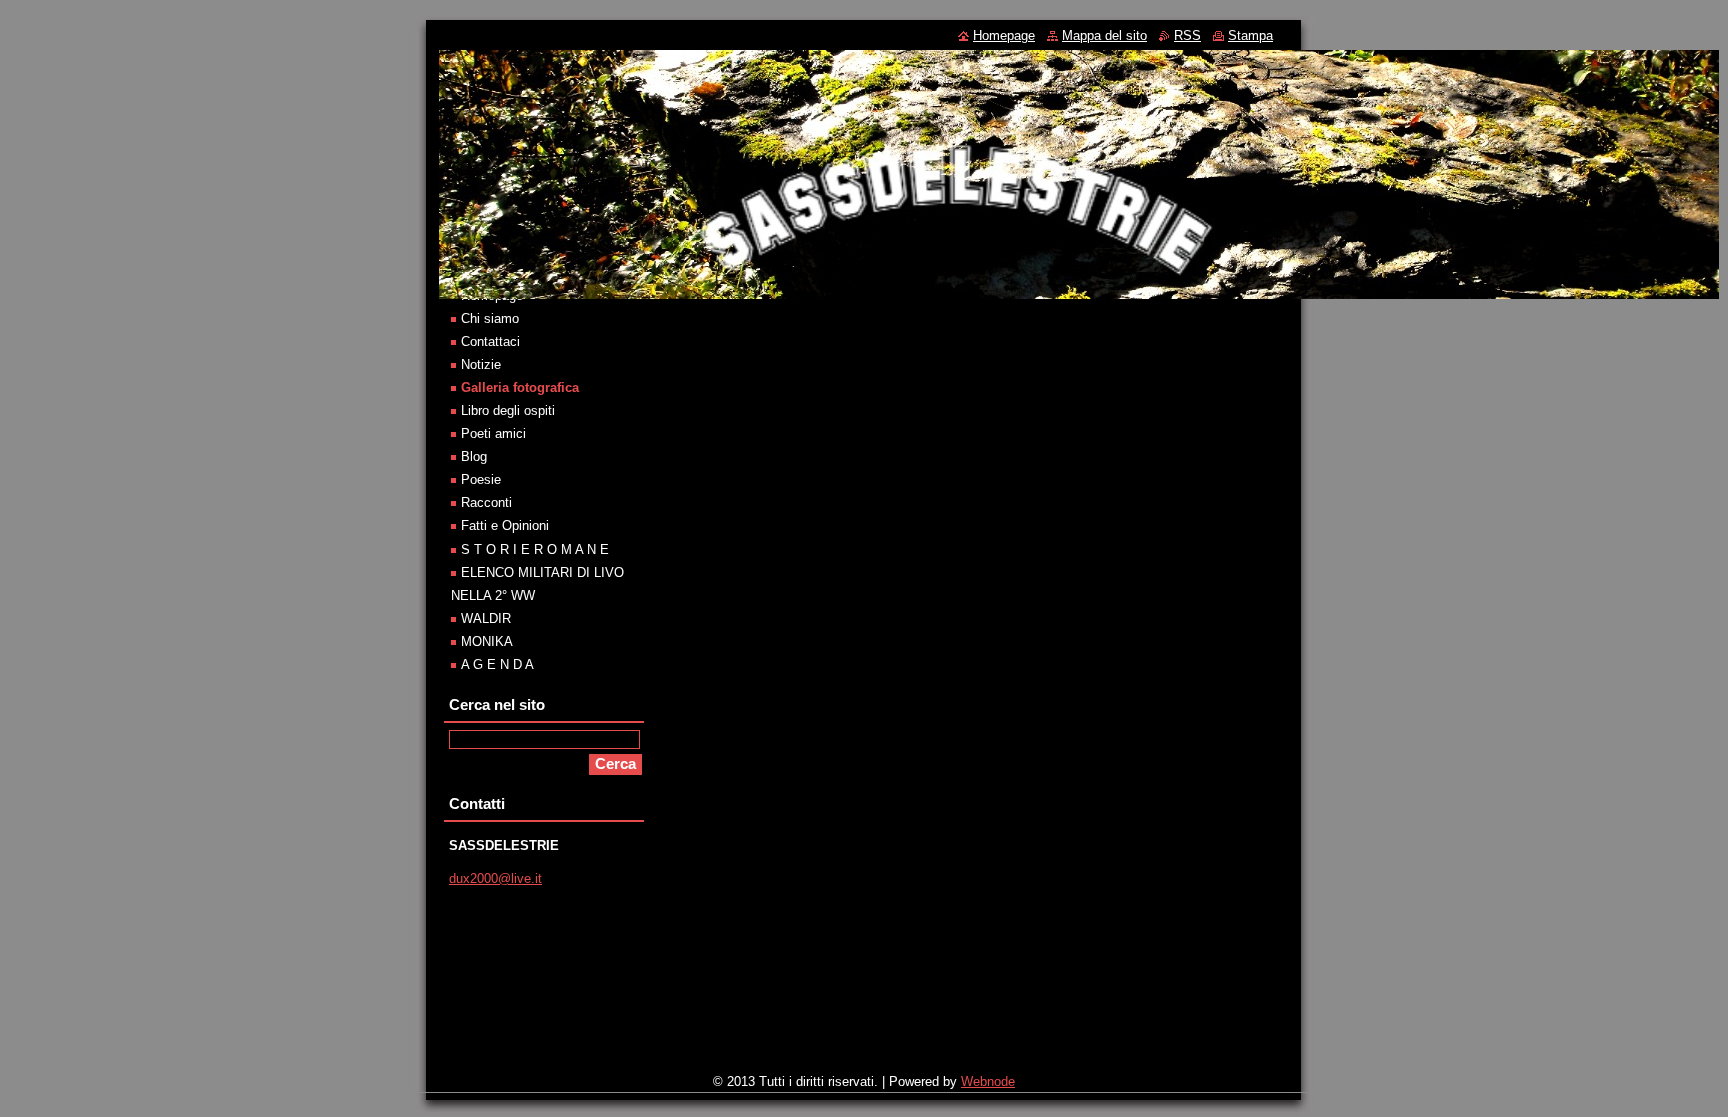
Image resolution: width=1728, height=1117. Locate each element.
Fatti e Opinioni (505, 525)
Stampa (1250, 35)
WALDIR (486, 618)
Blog (474, 456)
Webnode (988, 1081)
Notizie (481, 364)
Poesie (481, 479)
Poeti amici (493, 433)
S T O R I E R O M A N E (535, 549)
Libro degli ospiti (508, 410)
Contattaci (490, 341)
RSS (1187, 35)
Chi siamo (490, 318)
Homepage (1004, 35)
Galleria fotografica (520, 387)
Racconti (486, 502)
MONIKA (487, 641)
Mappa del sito (1104, 35)
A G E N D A (497, 664)
